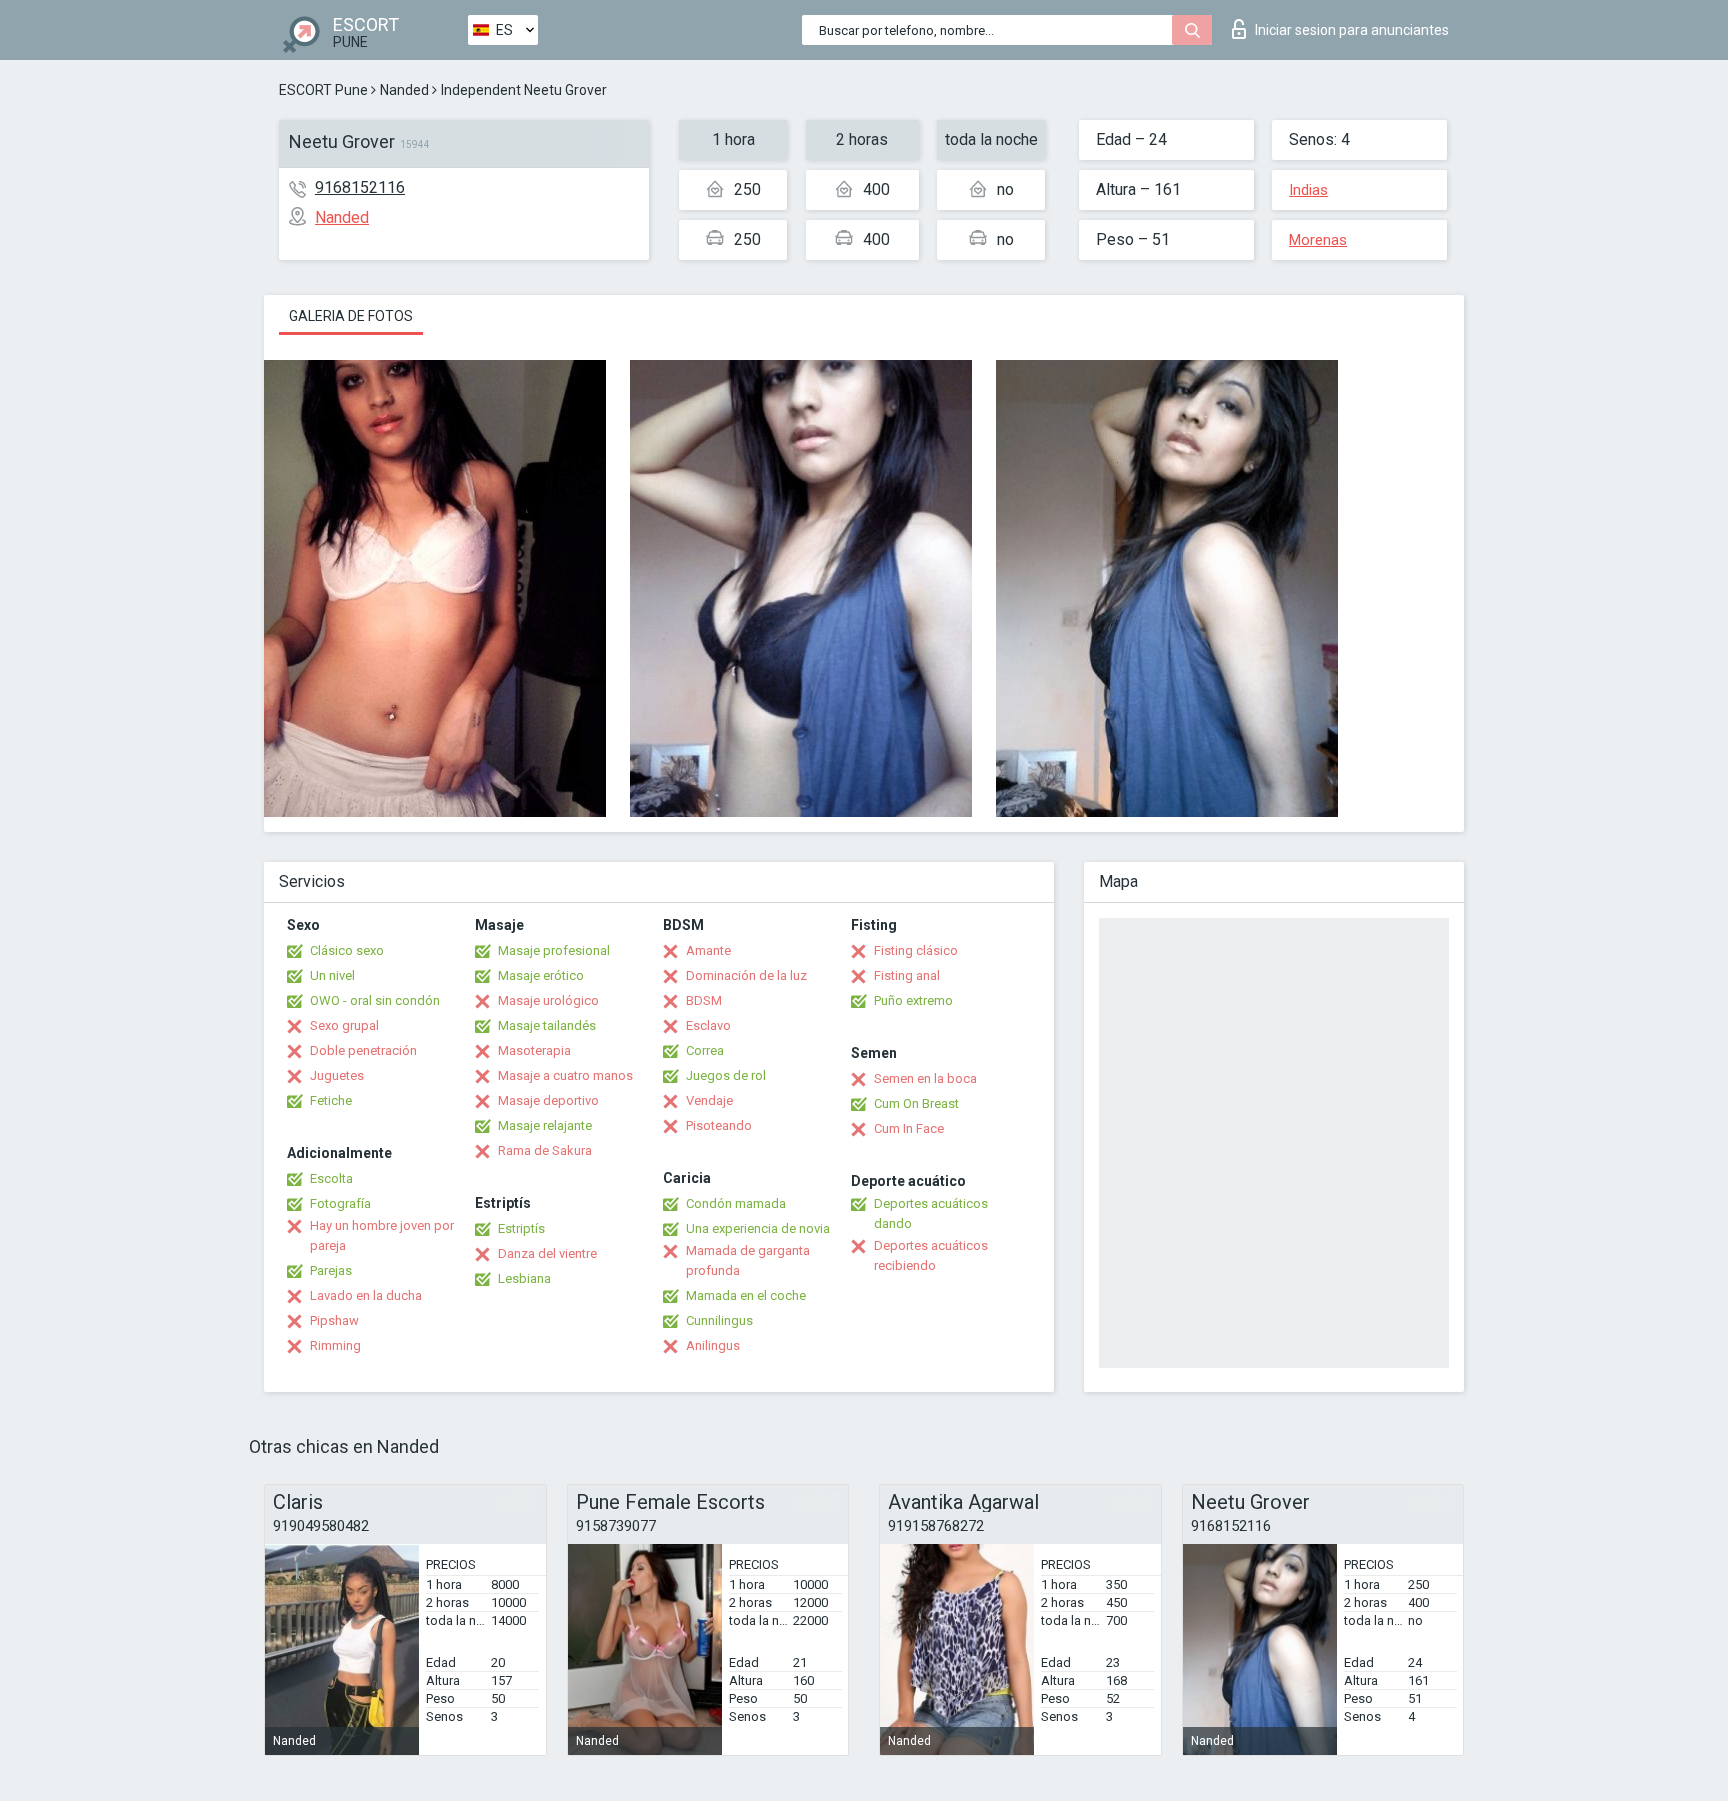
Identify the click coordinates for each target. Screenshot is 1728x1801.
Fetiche (331, 1100)
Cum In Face (909, 1128)
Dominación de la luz (746, 975)
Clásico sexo (347, 950)
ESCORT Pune (323, 90)
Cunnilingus (719, 1320)
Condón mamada (736, 1203)
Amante (708, 950)
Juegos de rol (726, 1075)
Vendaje (709, 1100)
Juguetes (337, 1075)
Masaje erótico (541, 975)
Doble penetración (363, 1050)
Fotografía (340, 1203)
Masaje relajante (545, 1125)
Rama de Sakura (545, 1150)
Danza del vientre (547, 1253)
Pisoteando (719, 1125)
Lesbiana (524, 1278)
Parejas (331, 1270)
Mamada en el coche (746, 1295)
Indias (1308, 190)
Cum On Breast (916, 1103)
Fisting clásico (916, 950)
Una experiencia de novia (758, 1228)
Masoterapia (534, 1050)
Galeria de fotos (351, 316)
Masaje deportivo (548, 1100)
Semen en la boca (925, 1078)
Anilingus (713, 1345)
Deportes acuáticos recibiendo (931, 1255)
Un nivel (332, 975)
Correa (705, 1050)
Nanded (404, 90)
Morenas (1318, 240)
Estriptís (521, 1228)
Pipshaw (334, 1320)
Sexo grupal (344, 1025)
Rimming (335, 1345)
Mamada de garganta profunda (748, 1260)
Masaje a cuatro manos (565, 1075)
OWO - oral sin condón (375, 1000)
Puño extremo (913, 1000)
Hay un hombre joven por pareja (382, 1235)
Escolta (331, 1178)
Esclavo (708, 1025)
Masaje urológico (548, 1000)
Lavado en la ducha (366, 1295)
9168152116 (360, 187)
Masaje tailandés (547, 1025)
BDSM (704, 1000)
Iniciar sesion (1352, 30)
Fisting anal (907, 975)
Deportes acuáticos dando (931, 1213)
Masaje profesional (554, 950)
